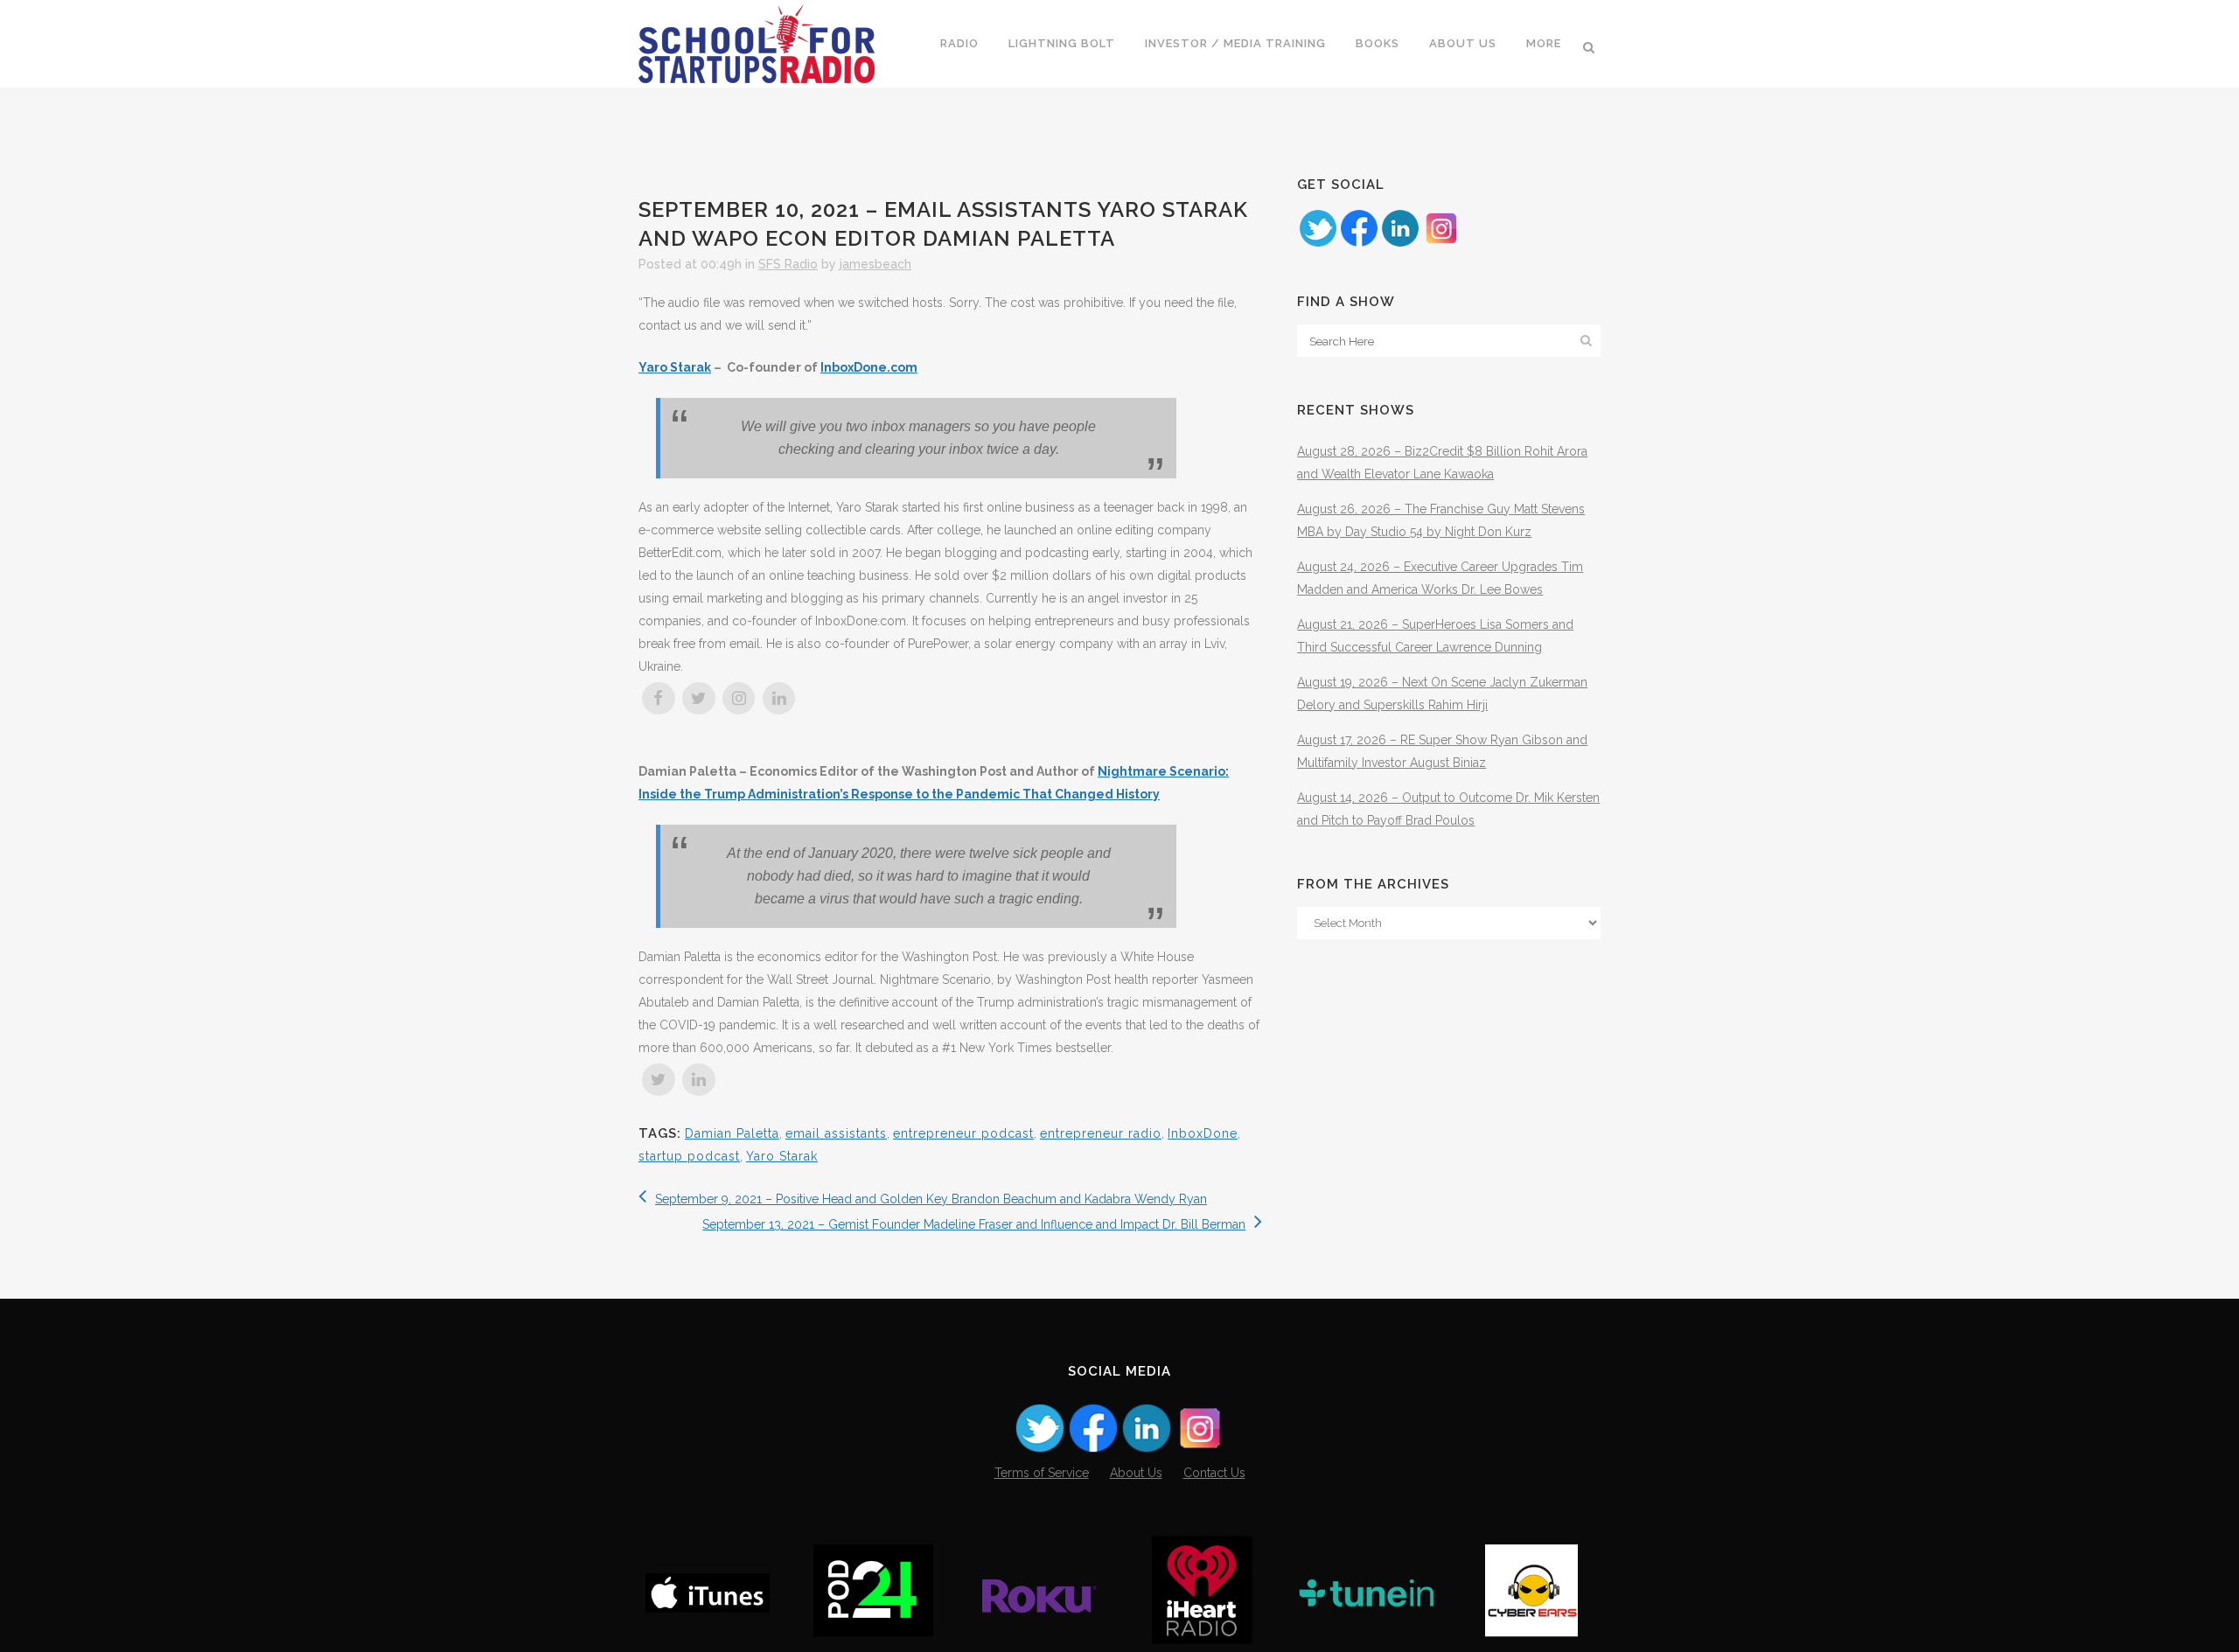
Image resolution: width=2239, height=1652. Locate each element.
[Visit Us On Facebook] (1359, 244)
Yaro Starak (675, 367)
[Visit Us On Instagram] (1441, 244)
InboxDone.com (869, 367)
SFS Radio (788, 264)
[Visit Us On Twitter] (1318, 244)
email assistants (836, 1133)
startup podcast (689, 1156)
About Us (1136, 1473)
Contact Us (1214, 1473)
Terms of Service (1042, 1473)
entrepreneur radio (1101, 1133)
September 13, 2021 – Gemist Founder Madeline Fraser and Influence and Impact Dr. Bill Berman (974, 1224)
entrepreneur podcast (963, 1133)
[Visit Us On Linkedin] (1400, 244)
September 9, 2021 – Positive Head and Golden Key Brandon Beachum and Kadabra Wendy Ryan (931, 1199)
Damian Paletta (732, 1133)
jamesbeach (875, 264)
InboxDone (1203, 1133)
